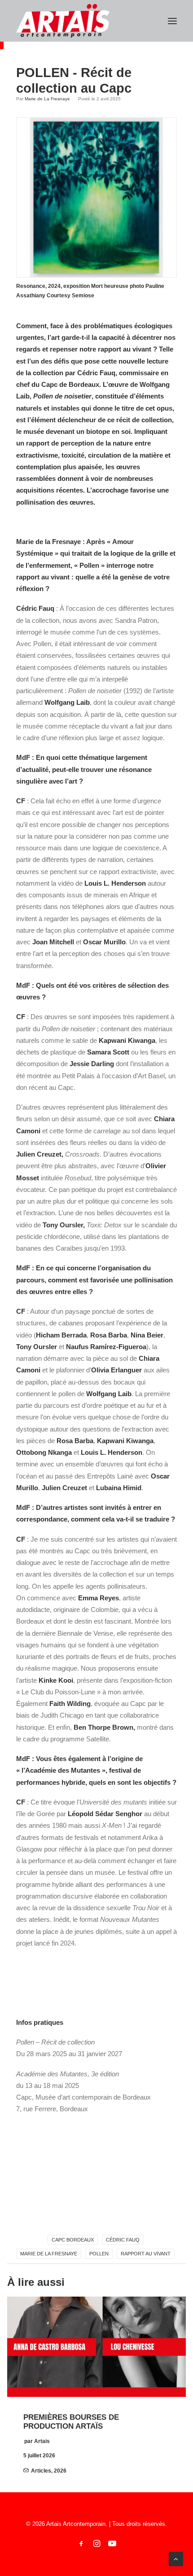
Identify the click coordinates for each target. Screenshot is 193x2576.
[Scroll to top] (176, 2558)
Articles (41, 2471)
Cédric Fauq (123, 2240)
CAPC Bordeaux (73, 2240)
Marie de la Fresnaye (49, 2254)
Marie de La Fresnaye (47, 99)
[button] (172, 21)
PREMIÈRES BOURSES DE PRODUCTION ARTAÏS (71, 2422)
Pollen (99, 2254)
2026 (60, 2471)
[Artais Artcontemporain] (63, 21)
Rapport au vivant (146, 2254)
